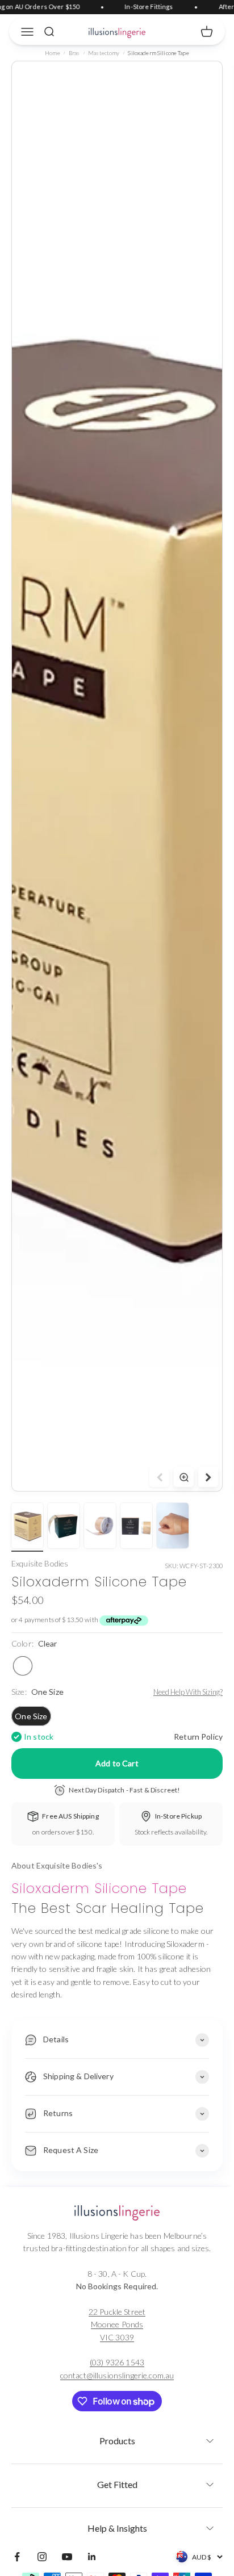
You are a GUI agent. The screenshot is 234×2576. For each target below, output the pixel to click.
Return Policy (198, 1737)
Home (53, 53)
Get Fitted (117, 2484)
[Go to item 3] (100, 1527)
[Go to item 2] (64, 1527)
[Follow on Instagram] (42, 2557)
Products (117, 2441)
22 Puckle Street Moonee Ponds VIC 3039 (117, 2324)
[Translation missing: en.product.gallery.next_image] (208, 1477)
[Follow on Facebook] (17, 2557)
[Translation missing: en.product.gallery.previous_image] (159, 1477)
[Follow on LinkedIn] (92, 2557)
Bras (74, 53)
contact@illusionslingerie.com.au (117, 2375)
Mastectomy (104, 53)
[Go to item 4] (136, 1527)
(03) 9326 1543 (117, 2362)
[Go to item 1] (27, 1527)
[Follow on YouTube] (67, 2557)
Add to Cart (117, 1763)
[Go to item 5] (173, 1527)
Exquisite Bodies (40, 1563)
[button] (117, 2437)
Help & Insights (117, 2528)
